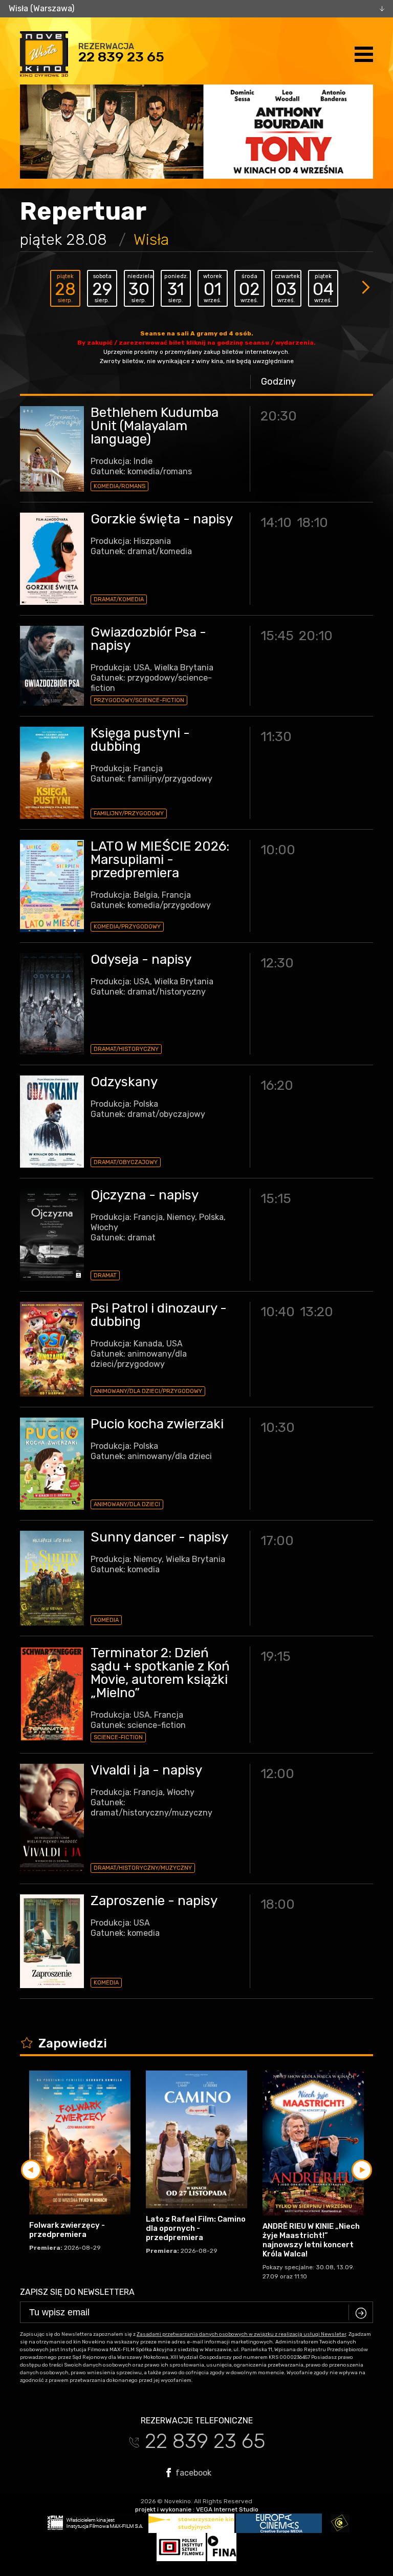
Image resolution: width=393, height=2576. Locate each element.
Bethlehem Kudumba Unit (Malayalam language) (155, 426)
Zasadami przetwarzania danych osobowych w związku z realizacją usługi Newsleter (241, 2334)
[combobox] (196, 9)
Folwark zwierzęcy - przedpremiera (67, 2230)
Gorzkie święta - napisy (162, 519)
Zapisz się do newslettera (77, 2292)
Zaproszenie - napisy (154, 1901)
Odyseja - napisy (141, 959)
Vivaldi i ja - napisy (146, 1770)
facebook (192, 2473)
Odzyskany (124, 1082)
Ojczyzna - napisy (145, 1195)
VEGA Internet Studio (227, 2509)
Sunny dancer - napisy (159, 1537)
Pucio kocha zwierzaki (157, 1424)
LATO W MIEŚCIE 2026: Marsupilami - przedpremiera (160, 860)
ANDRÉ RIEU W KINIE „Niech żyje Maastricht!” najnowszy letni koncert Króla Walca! (311, 2240)
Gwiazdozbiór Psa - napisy (148, 639)
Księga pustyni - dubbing (140, 740)
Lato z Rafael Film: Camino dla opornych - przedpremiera (196, 2228)
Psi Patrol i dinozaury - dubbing (159, 1315)
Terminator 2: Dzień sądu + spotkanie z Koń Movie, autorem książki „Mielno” (160, 1673)
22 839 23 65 (121, 57)
